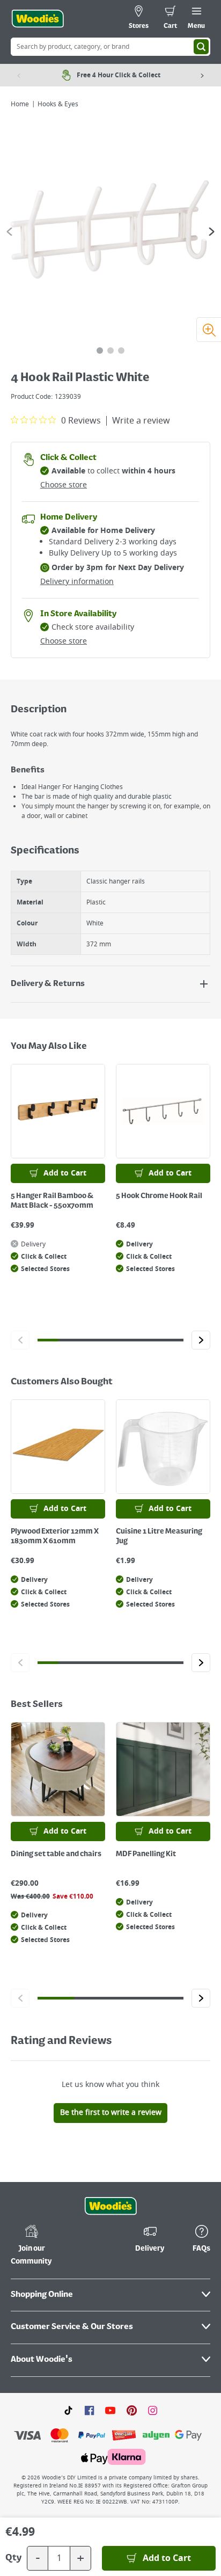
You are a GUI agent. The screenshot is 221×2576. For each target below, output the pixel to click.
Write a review (141, 421)
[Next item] (202, 75)
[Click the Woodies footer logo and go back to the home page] (110, 2206)
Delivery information (77, 582)
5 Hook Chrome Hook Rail (159, 1196)
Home (20, 104)
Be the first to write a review (111, 2112)
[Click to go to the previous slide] (20, 1340)
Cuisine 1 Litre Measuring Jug (159, 1536)
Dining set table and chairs (56, 1854)
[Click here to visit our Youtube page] (110, 2410)
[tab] (100, 351)
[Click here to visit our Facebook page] (89, 2410)
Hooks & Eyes (58, 104)
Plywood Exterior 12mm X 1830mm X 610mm (55, 1536)
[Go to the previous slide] (9, 232)
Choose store (64, 485)
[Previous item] (19, 75)
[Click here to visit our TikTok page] (68, 2410)
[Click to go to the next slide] (201, 1340)
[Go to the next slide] (212, 232)
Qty (13, 2558)
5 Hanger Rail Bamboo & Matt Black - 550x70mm (52, 1201)
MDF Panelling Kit (146, 1854)
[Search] (201, 47)
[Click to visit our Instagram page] (153, 2410)
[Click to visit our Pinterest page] (132, 2410)
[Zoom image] (209, 330)
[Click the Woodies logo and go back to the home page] (38, 19)
